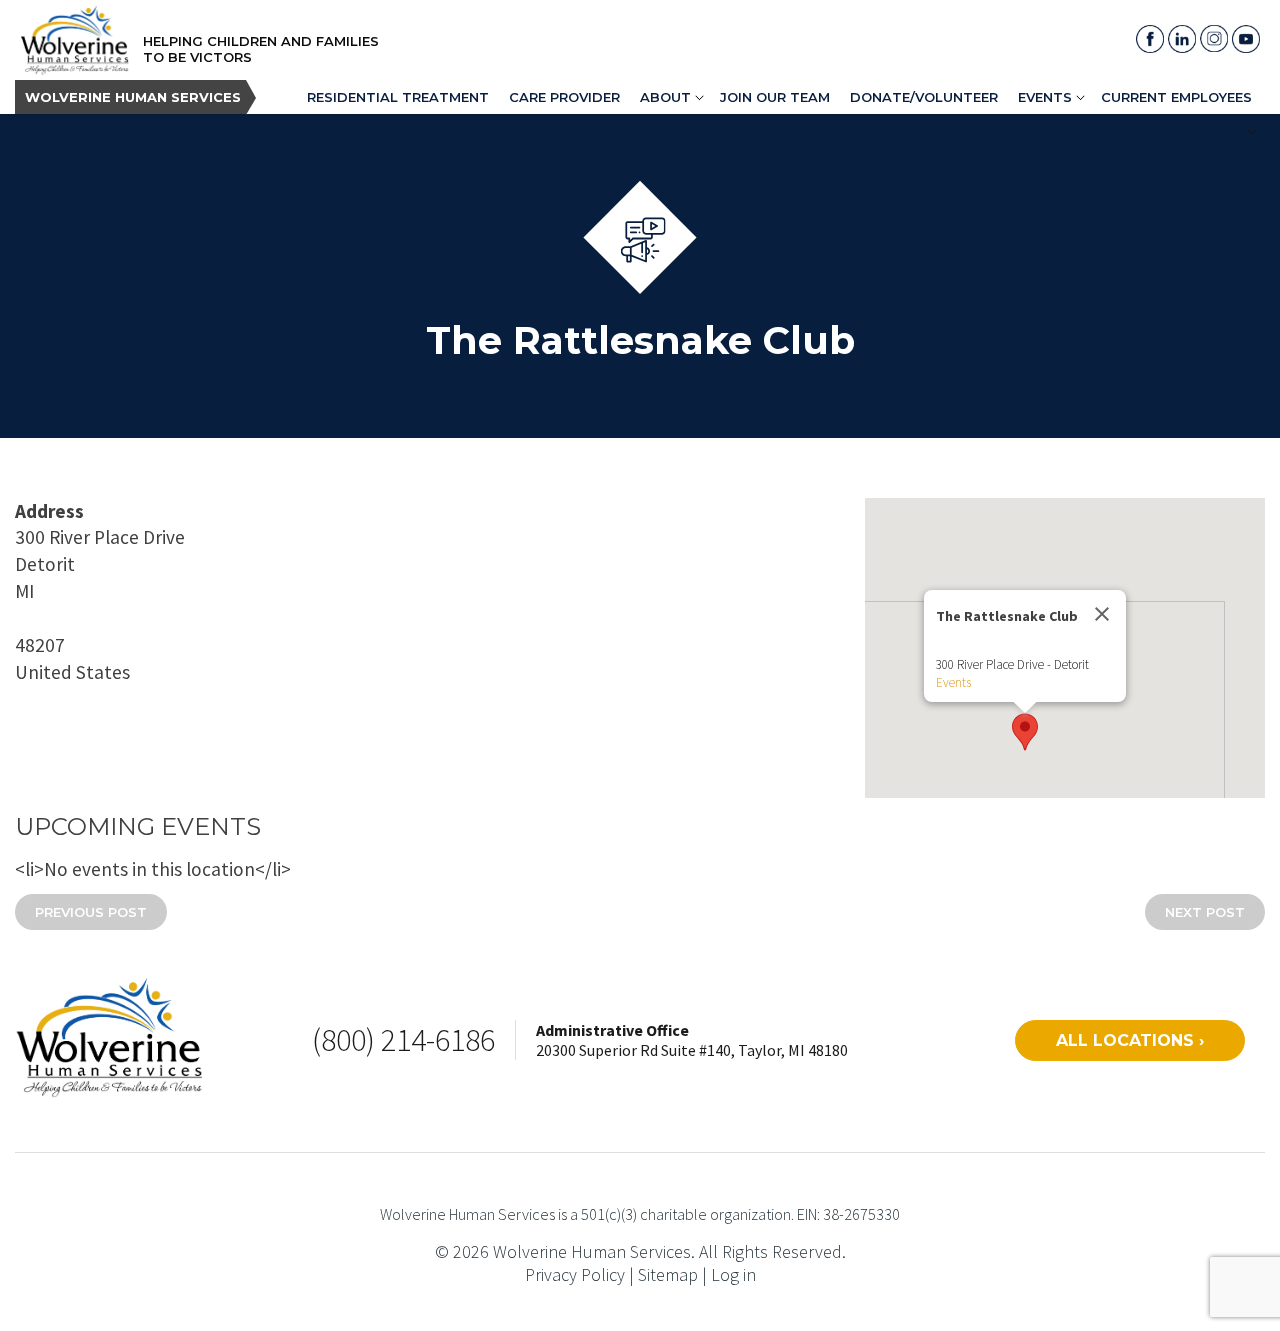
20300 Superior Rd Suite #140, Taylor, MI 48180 (692, 1050)
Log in (733, 1274)
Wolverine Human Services (133, 97)
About (665, 97)
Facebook (1150, 39)
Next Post (1205, 912)
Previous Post (91, 912)
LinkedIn (1182, 39)
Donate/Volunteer (924, 97)
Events (1045, 97)
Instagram (1214, 39)
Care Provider (564, 97)
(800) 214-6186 (403, 1040)
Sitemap (668, 1274)
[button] (1025, 732)
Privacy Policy (575, 1274)
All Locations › (1130, 1040)
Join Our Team (775, 97)
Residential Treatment (398, 97)
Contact (1207, 131)
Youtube (1246, 39)
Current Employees (1176, 97)
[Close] (1102, 614)
